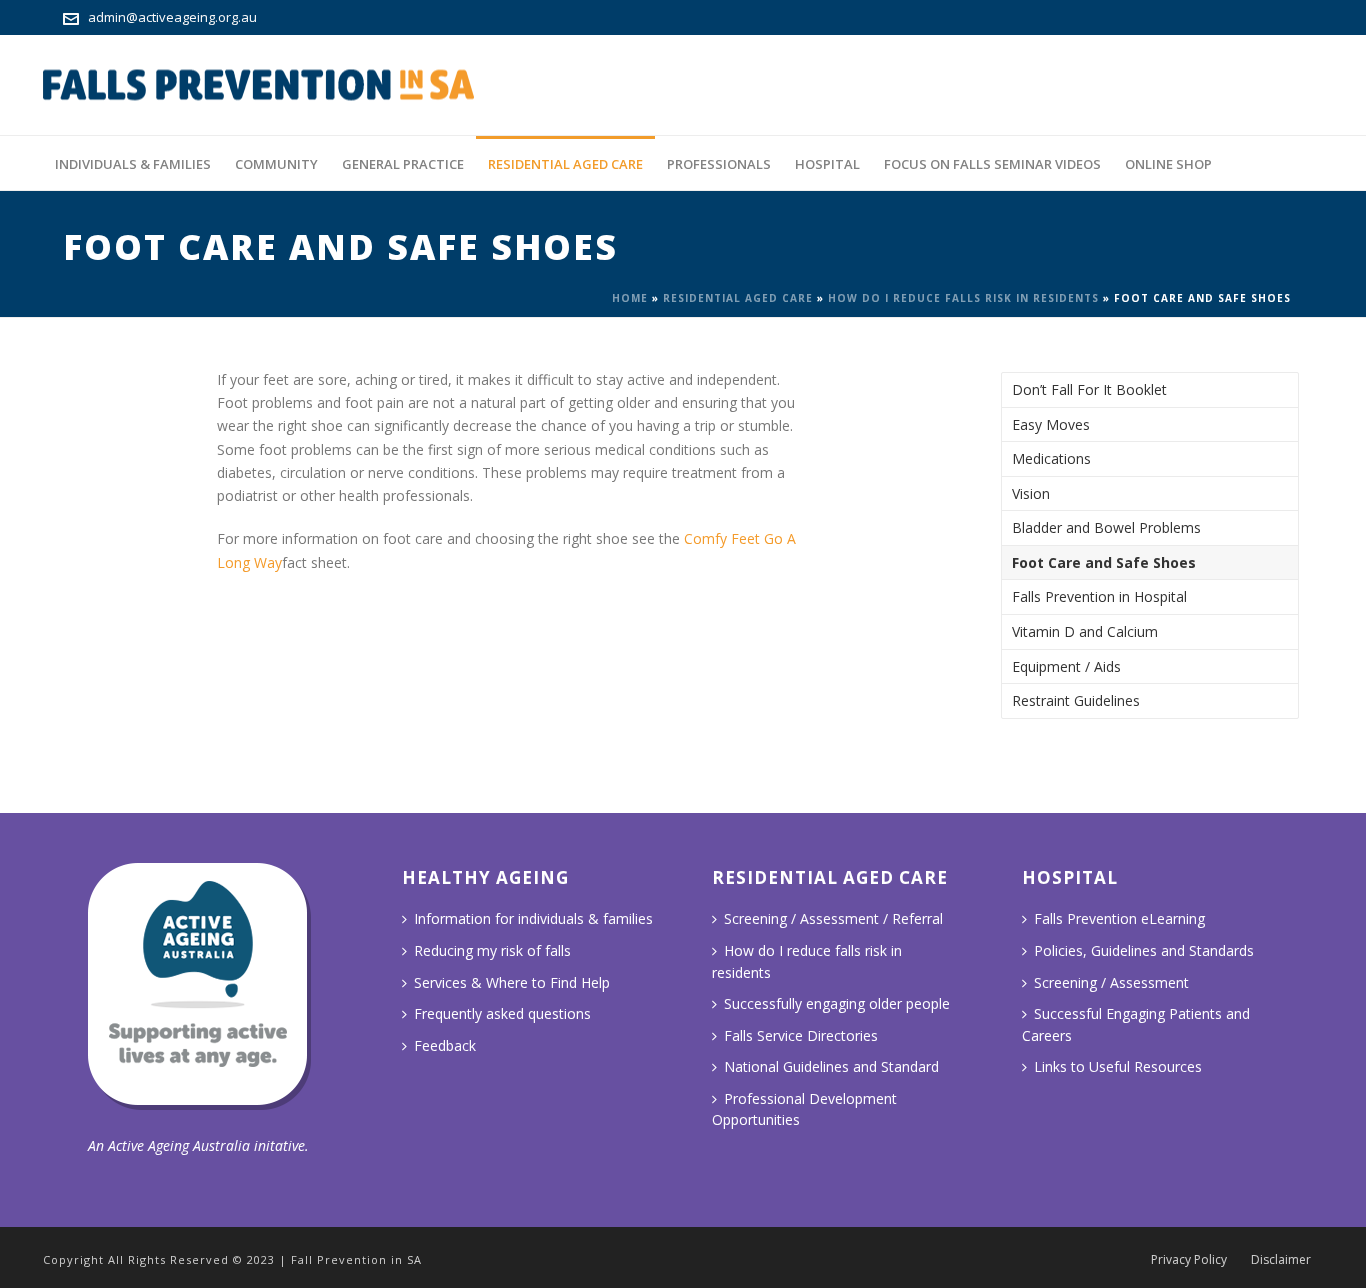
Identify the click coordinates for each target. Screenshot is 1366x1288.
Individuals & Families (133, 164)
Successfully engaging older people (837, 1003)
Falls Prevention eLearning (1119, 918)
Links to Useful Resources (1118, 1066)
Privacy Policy (1189, 1260)
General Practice (403, 164)
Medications (1051, 458)
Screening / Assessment (1111, 982)
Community (276, 164)
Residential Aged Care (565, 164)
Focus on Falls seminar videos (992, 164)
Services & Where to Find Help (512, 982)
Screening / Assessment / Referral (833, 918)
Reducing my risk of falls (492, 950)
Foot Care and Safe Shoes (1104, 562)
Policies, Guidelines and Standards (1144, 950)
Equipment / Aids (1066, 666)
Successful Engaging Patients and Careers (1136, 1024)
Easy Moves (1051, 424)
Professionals (719, 164)
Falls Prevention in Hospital (1099, 596)
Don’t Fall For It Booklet (1089, 389)
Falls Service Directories (801, 1035)
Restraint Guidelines (1076, 700)
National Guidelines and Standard (831, 1066)
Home (630, 298)
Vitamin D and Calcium (1085, 631)
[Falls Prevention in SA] (258, 85)
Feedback (445, 1045)
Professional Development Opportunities (804, 1109)
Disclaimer (1281, 1260)
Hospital (827, 164)
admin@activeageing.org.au (172, 17)
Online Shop (1168, 164)
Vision (1031, 493)
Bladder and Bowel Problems (1106, 527)
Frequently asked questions (502, 1013)
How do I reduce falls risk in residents (963, 298)
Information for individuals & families (533, 918)
